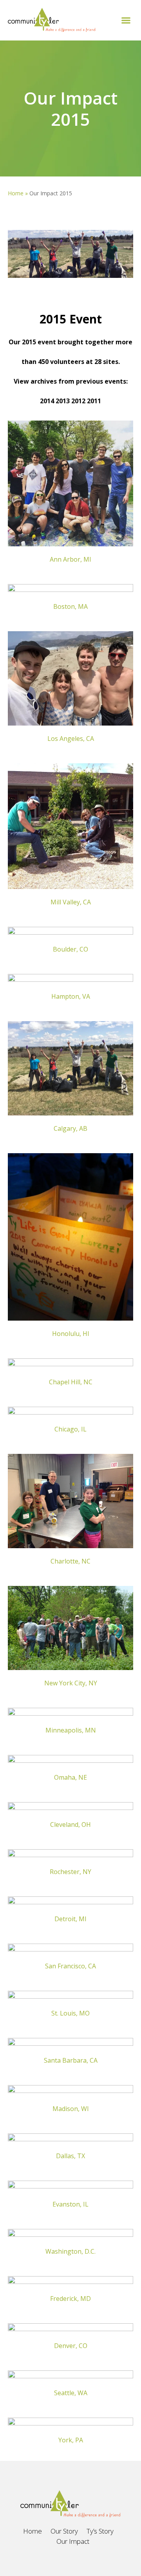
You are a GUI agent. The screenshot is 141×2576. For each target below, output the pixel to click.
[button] (126, 20)
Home (16, 193)
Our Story (64, 2531)
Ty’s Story (100, 2531)
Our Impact (73, 2541)
